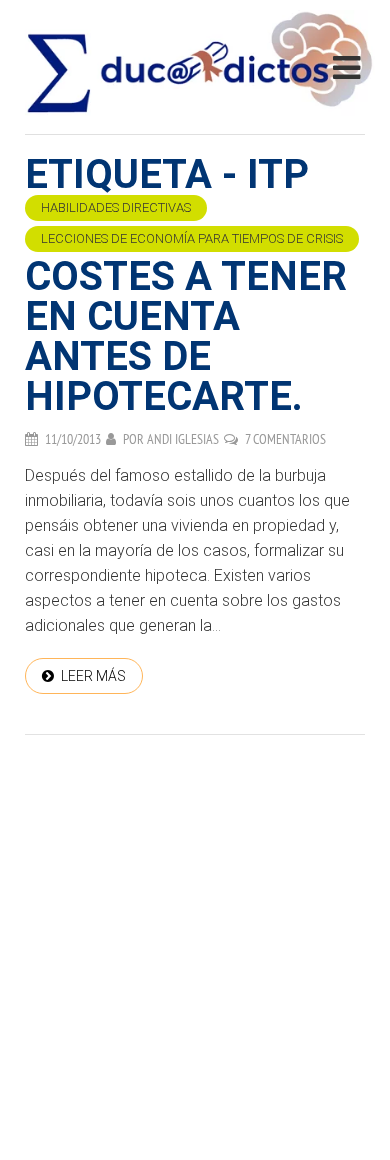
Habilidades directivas (116, 207)
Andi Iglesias (183, 439)
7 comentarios (285, 439)
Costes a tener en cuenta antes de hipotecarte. (186, 336)
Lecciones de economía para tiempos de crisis (192, 238)
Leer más (93, 676)
